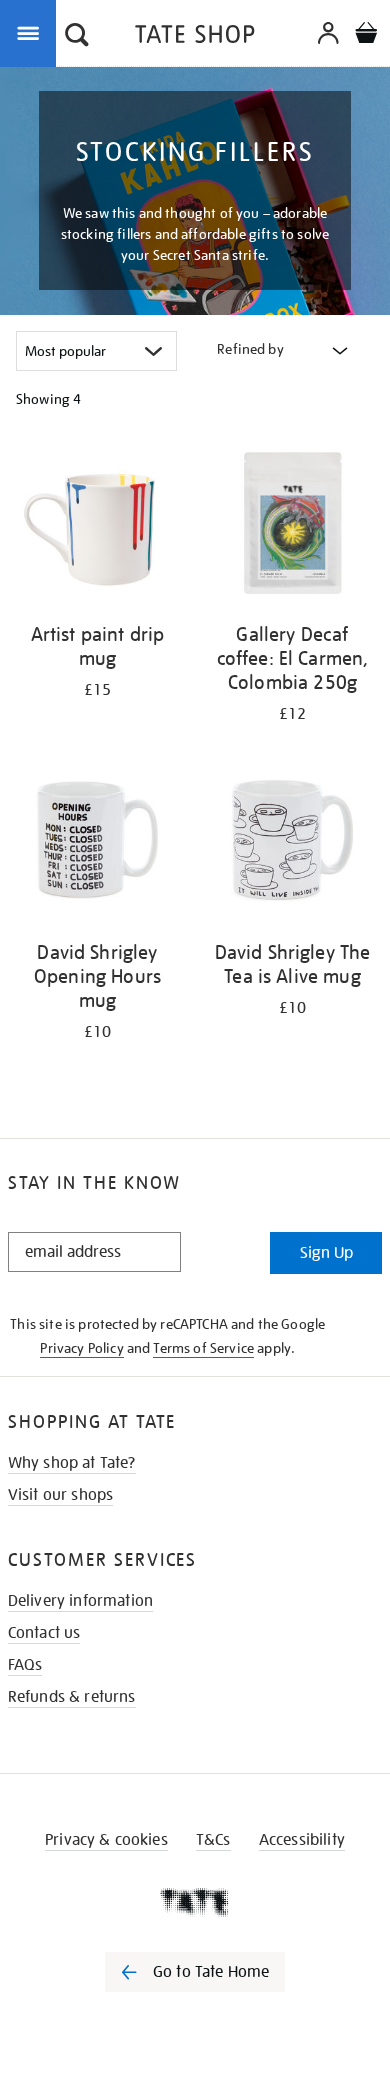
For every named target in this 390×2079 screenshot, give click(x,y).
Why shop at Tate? (72, 1463)
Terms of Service (203, 1348)
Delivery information (80, 1601)
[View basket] (366, 35)
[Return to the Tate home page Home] (195, 37)
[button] (77, 37)
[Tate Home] (195, 1902)
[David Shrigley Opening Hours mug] (97, 844)
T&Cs (213, 1840)
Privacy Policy (81, 1348)
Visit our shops (60, 1495)
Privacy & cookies (106, 1840)
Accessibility (302, 1840)
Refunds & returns (72, 1697)
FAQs (25, 1665)
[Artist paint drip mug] (97, 526)
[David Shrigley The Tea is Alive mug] (292, 844)
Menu (32, 32)
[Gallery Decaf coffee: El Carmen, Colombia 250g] (292, 526)
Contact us (44, 1633)
